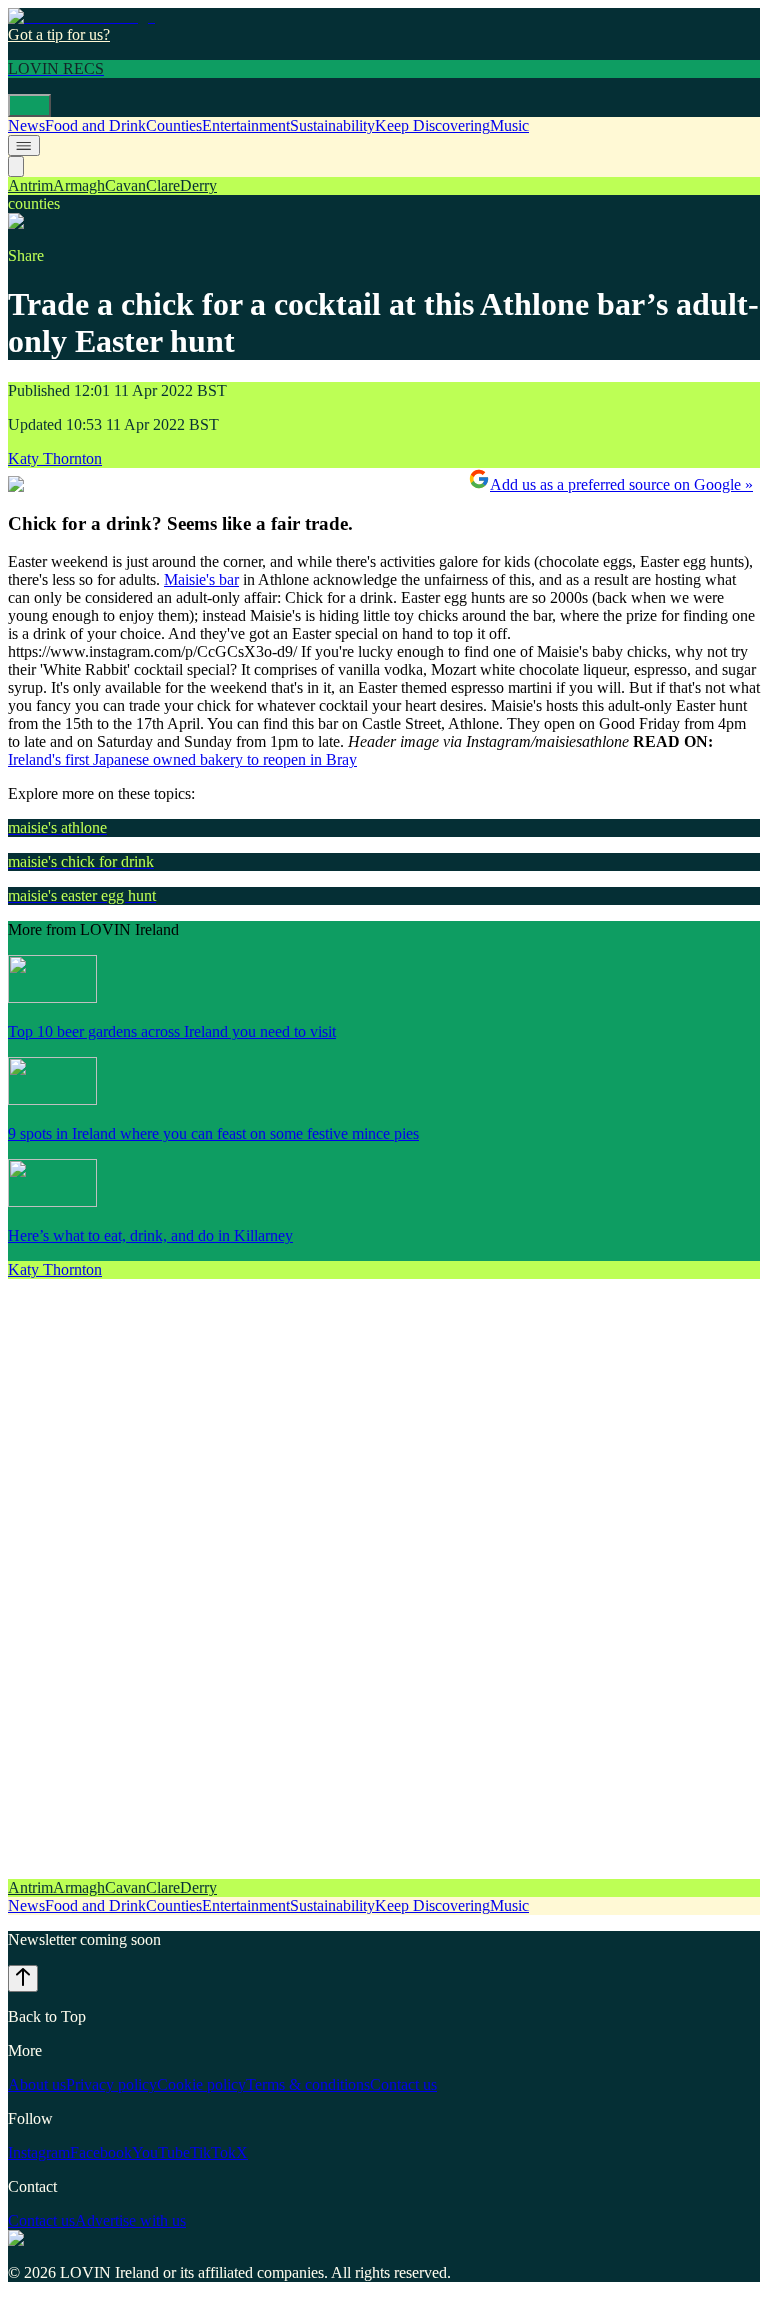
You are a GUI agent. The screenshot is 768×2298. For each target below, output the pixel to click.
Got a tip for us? (59, 34)
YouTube (161, 2152)
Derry (198, 185)
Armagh (79, 185)
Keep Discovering (432, 125)
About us (37, 2084)
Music (509, 125)
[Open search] (16, 166)
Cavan (125, 185)
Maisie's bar (201, 579)
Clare (163, 185)
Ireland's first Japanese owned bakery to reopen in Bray (182, 759)
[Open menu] (29, 105)
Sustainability (332, 125)
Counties (174, 125)
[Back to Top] (23, 1978)
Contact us (403, 2084)
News (26, 125)
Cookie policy (201, 2084)
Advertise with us (130, 2220)
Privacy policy (111, 2084)
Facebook (101, 2152)
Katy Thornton (55, 458)
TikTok (213, 2152)
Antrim (30, 185)
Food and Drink (95, 125)
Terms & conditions (308, 2084)
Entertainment (246, 125)
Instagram (39, 2152)
